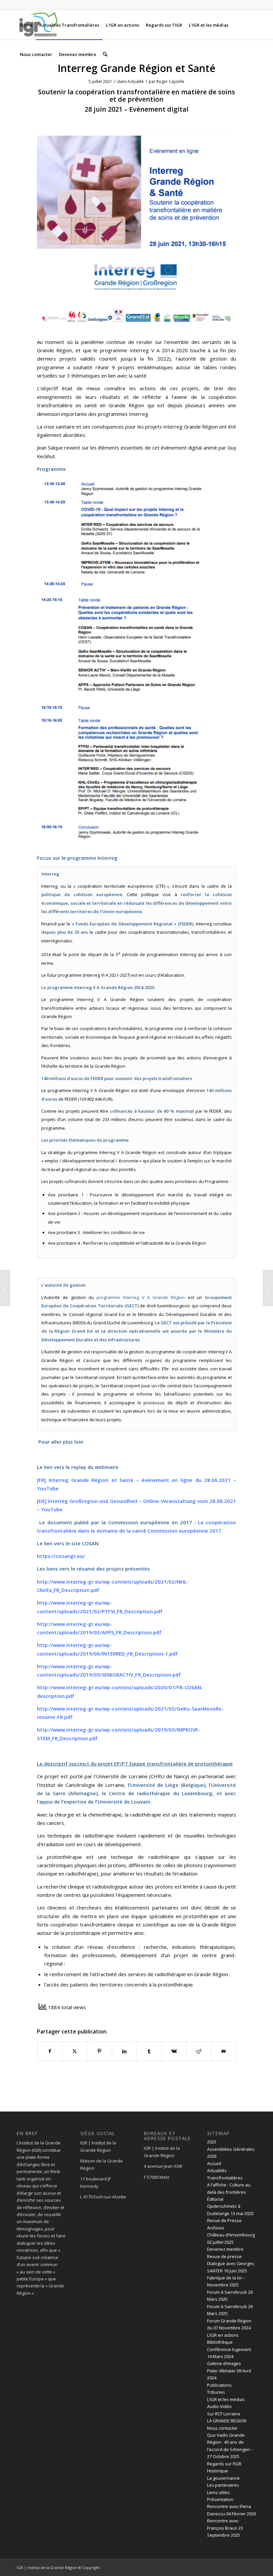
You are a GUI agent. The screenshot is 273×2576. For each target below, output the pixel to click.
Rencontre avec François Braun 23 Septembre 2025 (225, 2528)
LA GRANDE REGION (227, 2421)
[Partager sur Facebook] (50, 2051)
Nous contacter (222, 2428)
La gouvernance (223, 2478)
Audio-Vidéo (219, 2406)
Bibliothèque (220, 2342)
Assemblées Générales (231, 2149)
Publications (219, 2385)
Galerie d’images (224, 2363)
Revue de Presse (224, 2220)
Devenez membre (225, 2249)
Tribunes (216, 2392)
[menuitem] (26, 25)
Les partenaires (223, 2485)
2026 (212, 2156)
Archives (216, 2228)
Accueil (214, 2163)
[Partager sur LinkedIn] (125, 2051)
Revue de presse (224, 2256)
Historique (218, 2471)
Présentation (220, 2499)
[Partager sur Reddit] (199, 2051)
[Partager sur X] (75, 2051)
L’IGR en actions (223, 2335)
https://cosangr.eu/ (61, 1556)
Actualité (136, 81)
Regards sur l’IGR (224, 2464)
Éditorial (215, 2199)
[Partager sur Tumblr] (149, 2051)
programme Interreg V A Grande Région (142, 1297)
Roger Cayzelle (170, 81)
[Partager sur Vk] (174, 2051)
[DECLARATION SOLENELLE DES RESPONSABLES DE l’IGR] (5, 1288)
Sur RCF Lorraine (224, 2414)
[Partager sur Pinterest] (100, 2051)
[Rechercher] (105, 54)
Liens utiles (218, 2492)
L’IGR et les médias (226, 2399)
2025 (212, 2142)
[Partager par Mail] (224, 2051)
